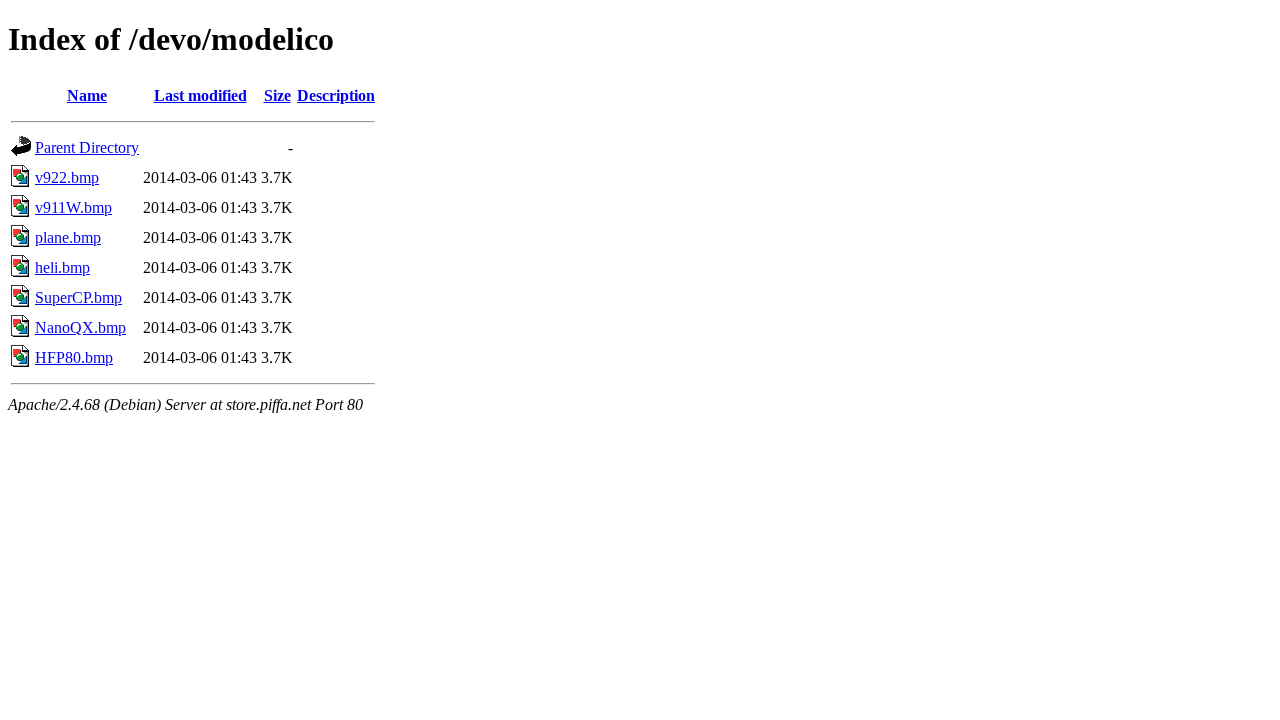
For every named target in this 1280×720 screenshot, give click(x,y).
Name (87, 95)
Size (277, 95)
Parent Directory (87, 147)
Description (336, 95)
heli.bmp (62, 267)
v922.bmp (67, 177)
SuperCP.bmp (78, 297)
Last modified (200, 95)
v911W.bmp (73, 207)
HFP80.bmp (74, 357)
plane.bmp (68, 237)
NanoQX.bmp (80, 327)
